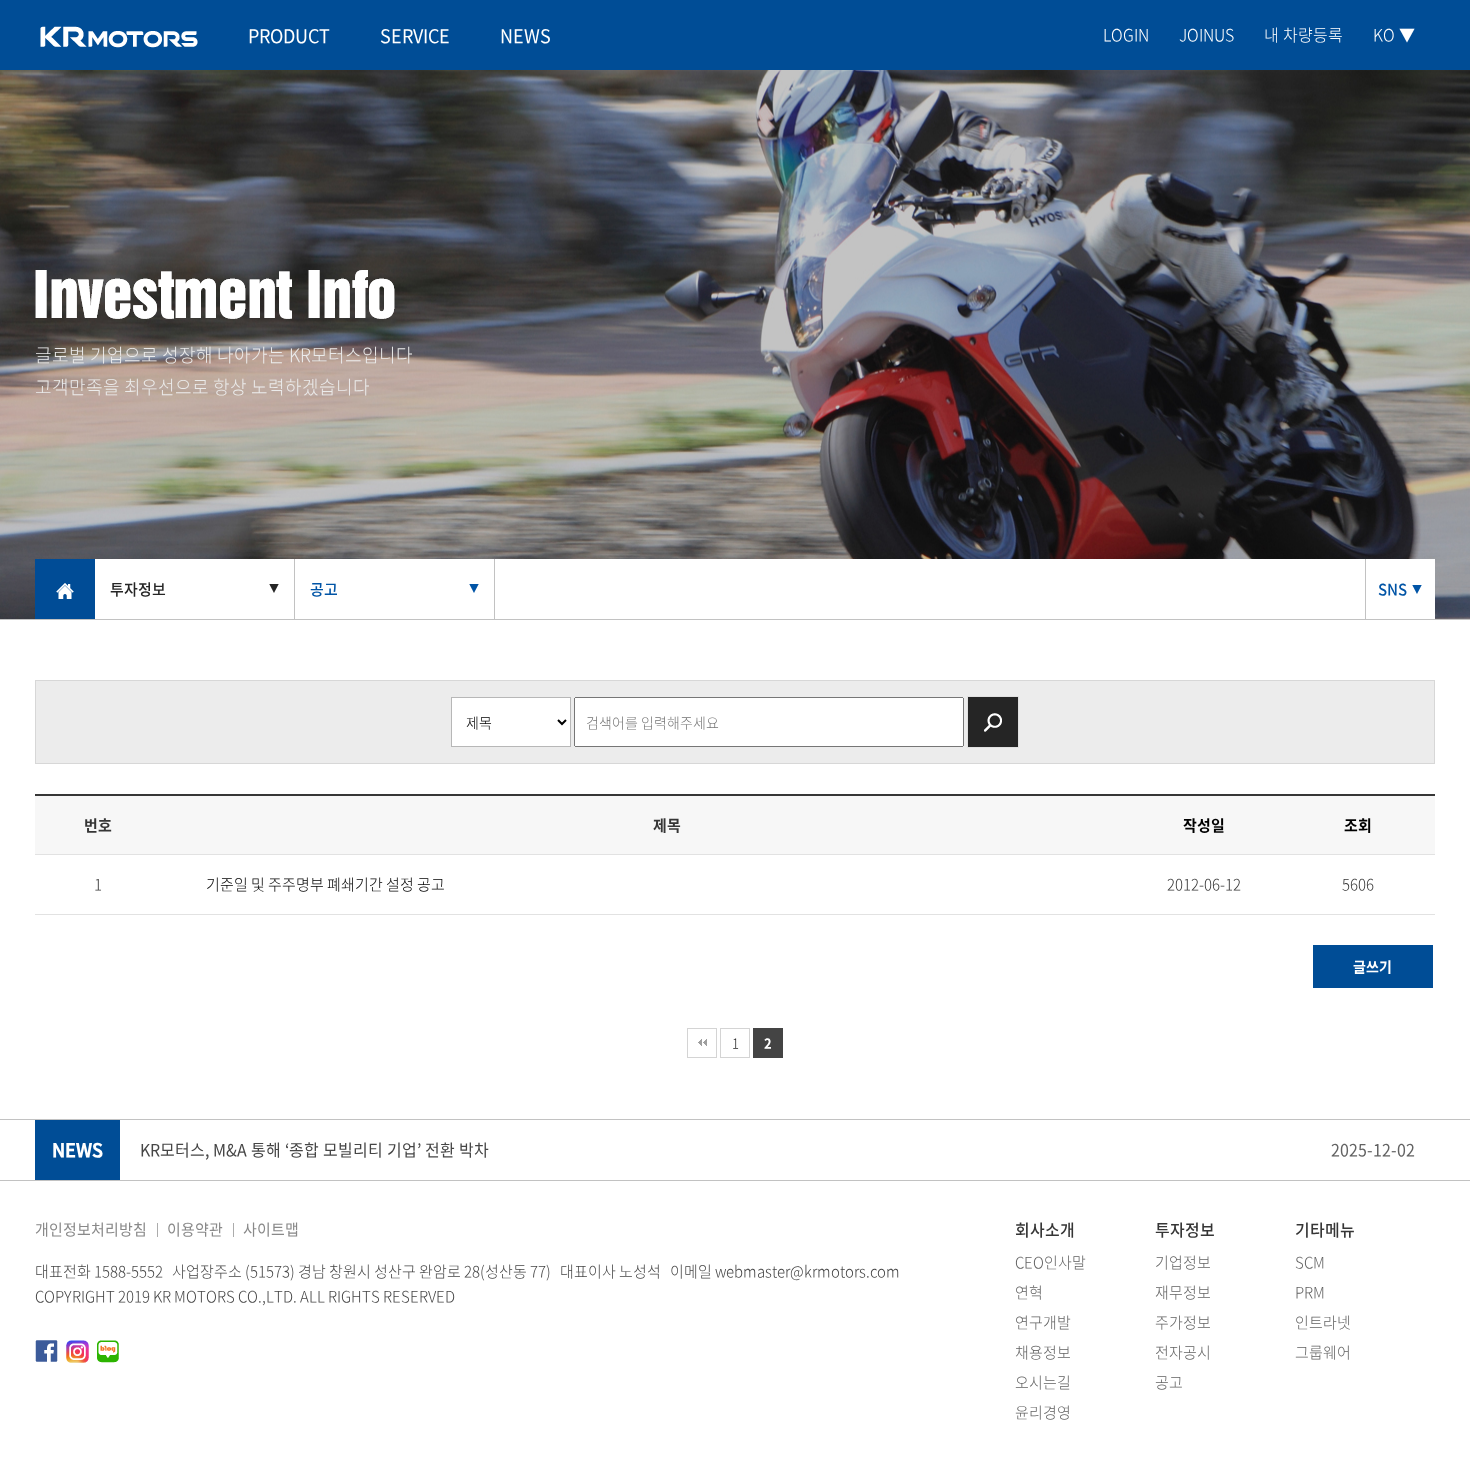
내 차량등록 (1303, 34)
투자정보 (1185, 1229)
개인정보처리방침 (91, 1229)
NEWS (525, 35)
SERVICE (415, 35)
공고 (1169, 1382)
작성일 (1204, 825)
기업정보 (1183, 1262)
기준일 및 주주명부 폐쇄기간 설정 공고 (325, 884)
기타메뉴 (1325, 1229)
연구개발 (1043, 1322)
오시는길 (1043, 1382)
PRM (1310, 1292)
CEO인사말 (1050, 1262)
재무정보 (1183, 1292)
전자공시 (1183, 1352)
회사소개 (1045, 1229)
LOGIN (1126, 34)
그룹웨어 (1323, 1352)
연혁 (1029, 1292)
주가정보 (1183, 1322)
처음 (702, 1043)
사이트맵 (271, 1229)
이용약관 (195, 1229)
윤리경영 (1043, 1412)
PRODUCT (289, 35)
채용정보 (1043, 1352)
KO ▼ (1394, 34)
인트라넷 (1323, 1322)
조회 (1358, 825)
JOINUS (1206, 34)
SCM (1310, 1262)
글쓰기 (1372, 966)
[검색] (993, 722)
